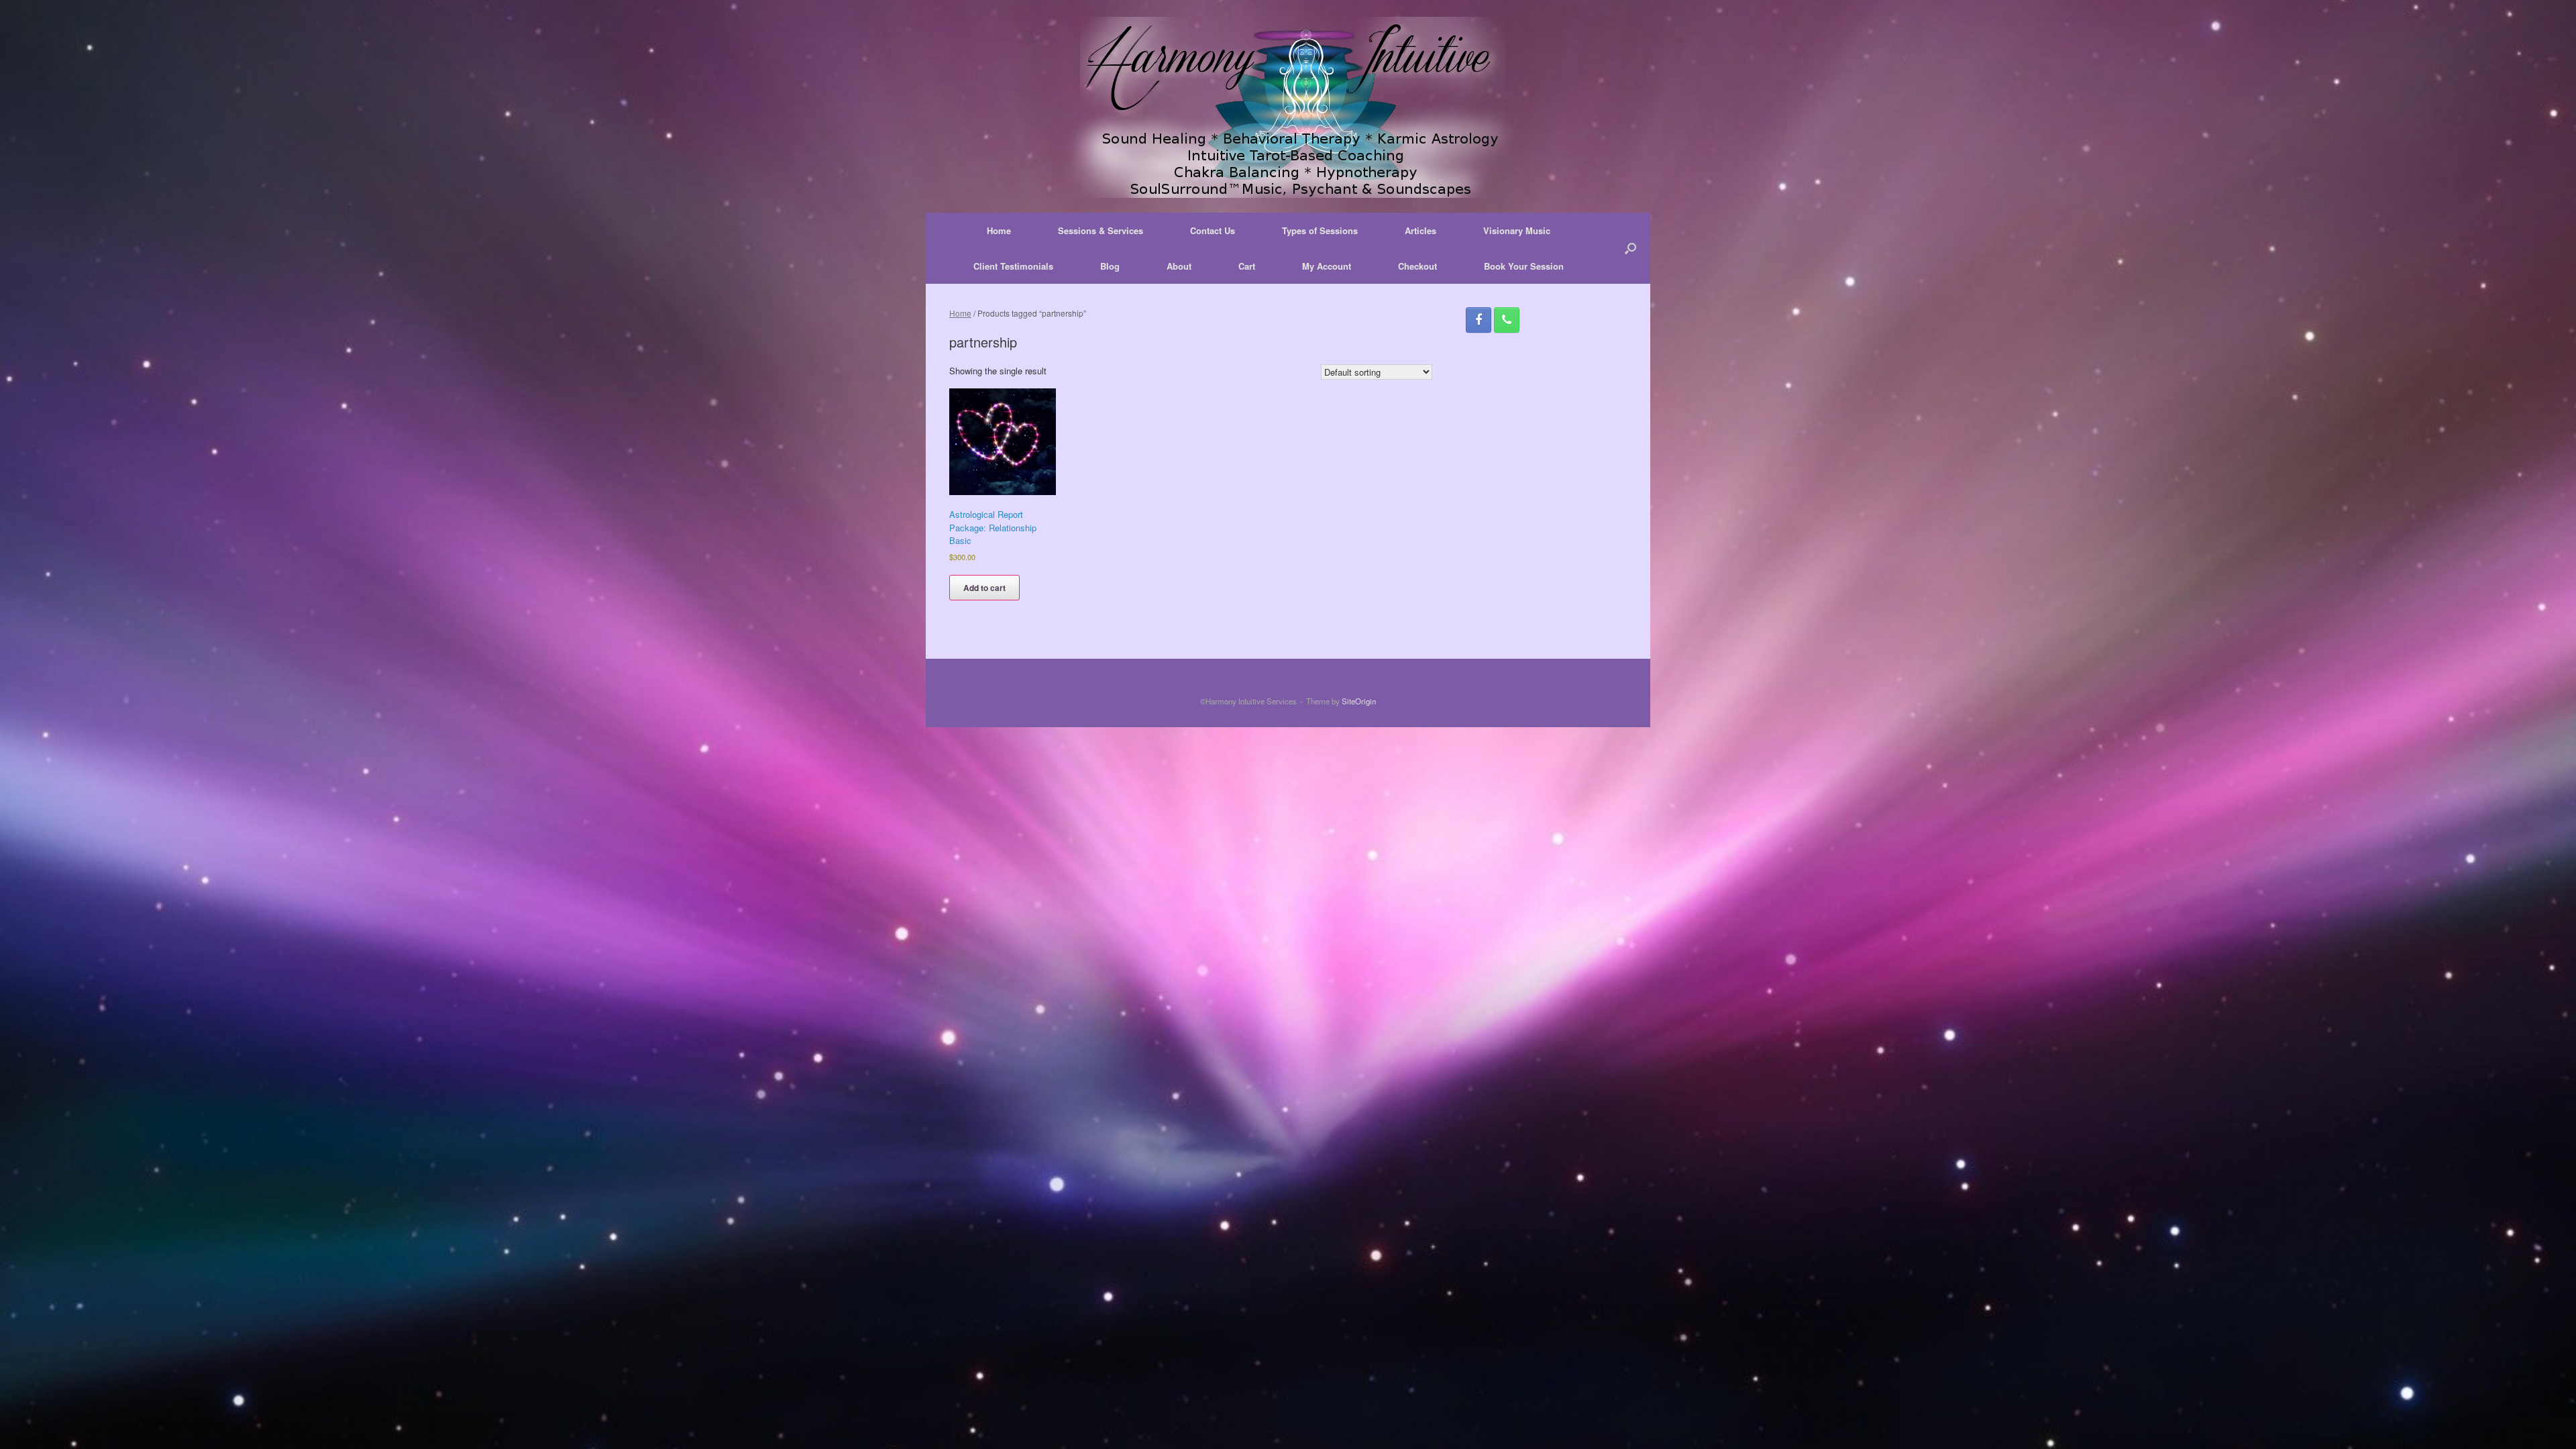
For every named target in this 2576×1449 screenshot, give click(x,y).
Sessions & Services (1101, 230)
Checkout (1417, 266)
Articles (1420, 230)
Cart (1247, 266)
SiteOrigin (1359, 701)
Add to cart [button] (984, 588)
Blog (1110, 266)
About (1179, 266)
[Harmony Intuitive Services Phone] (1507, 320)
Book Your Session (1524, 266)
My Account (1327, 266)
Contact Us (1213, 230)
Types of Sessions (1320, 230)
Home (999, 230)
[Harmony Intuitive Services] (1288, 107)
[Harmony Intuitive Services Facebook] (1479, 320)
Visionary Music (1517, 230)
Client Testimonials (1013, 266)
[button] (1630, 248)
